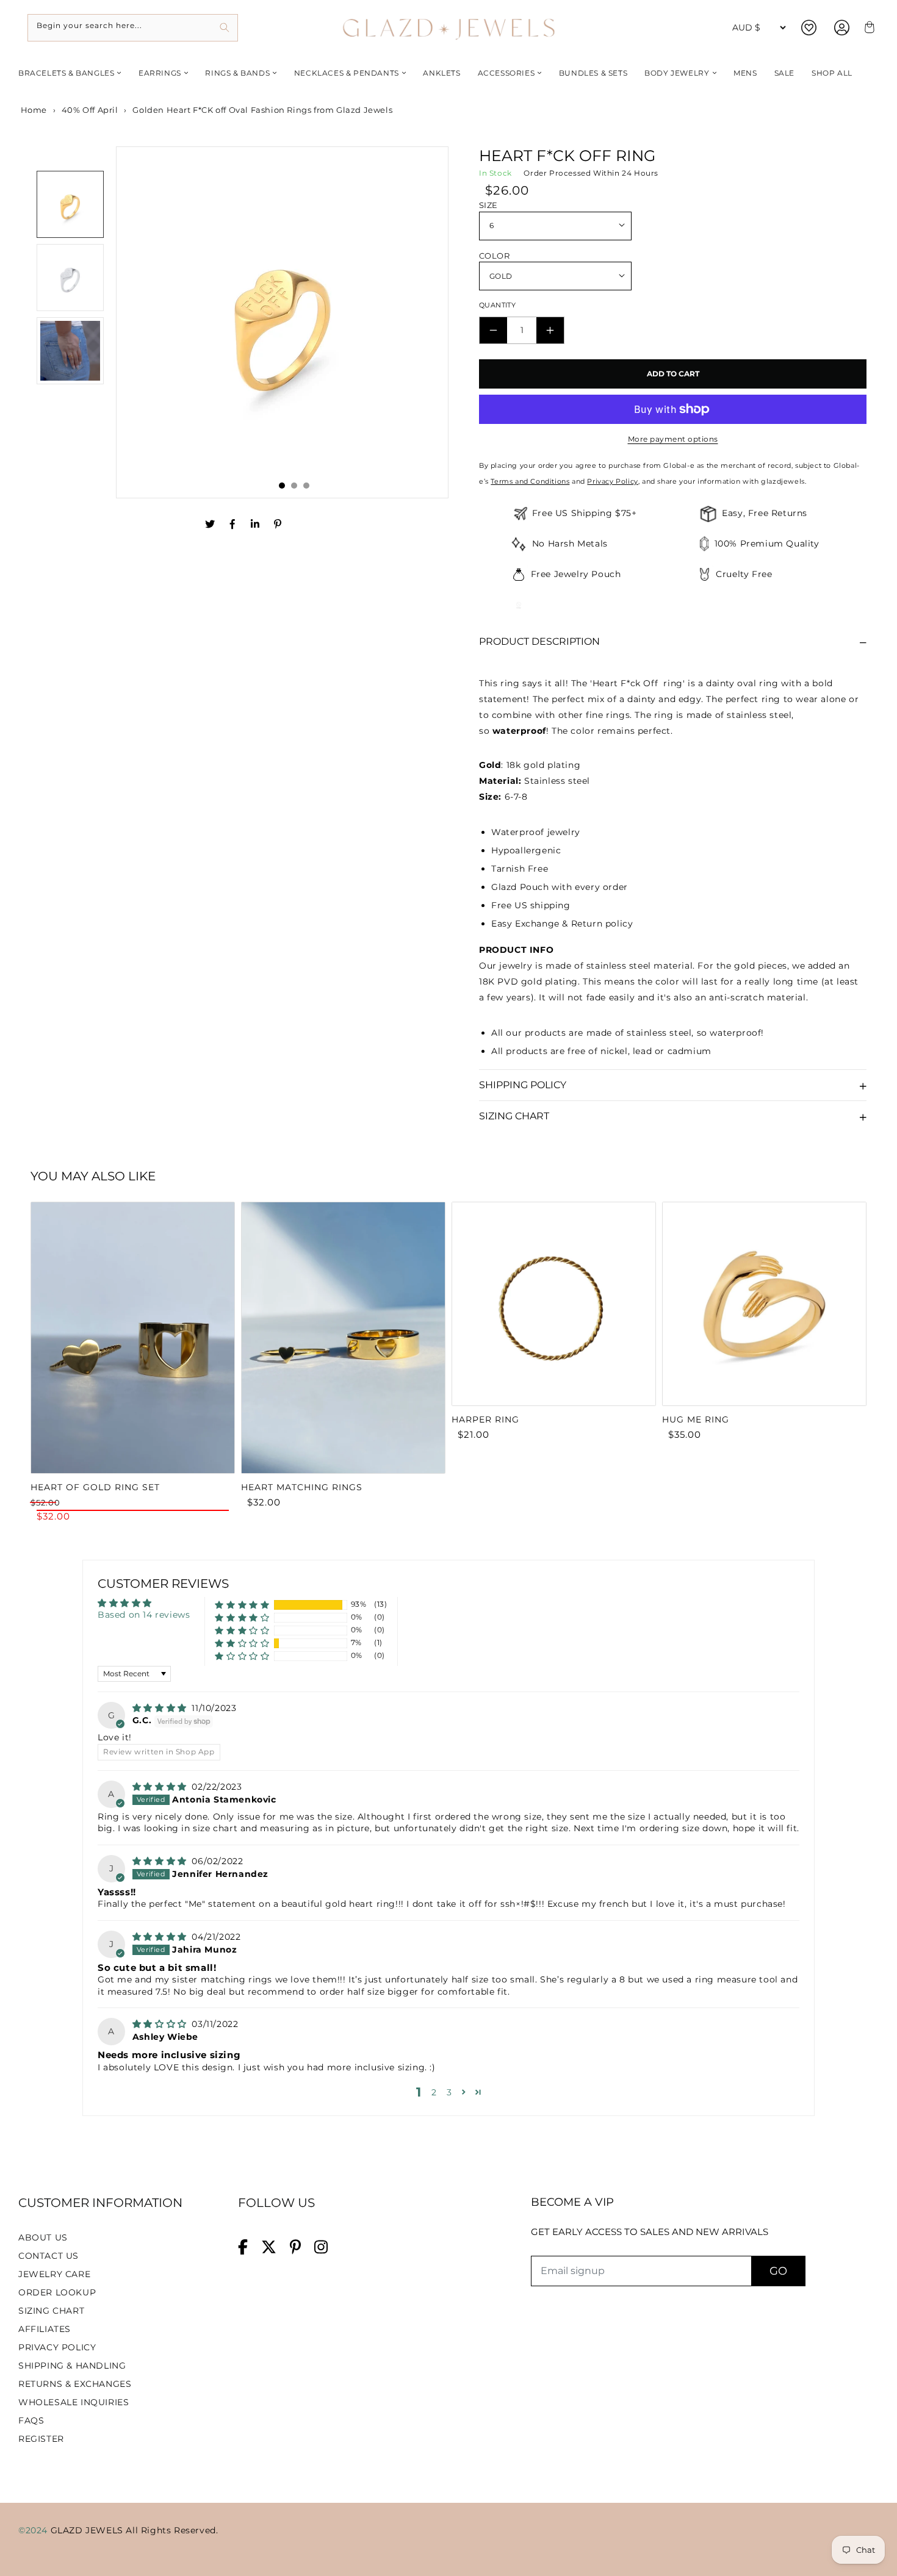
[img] (161, 1708)
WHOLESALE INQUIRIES (74, 2402)
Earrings (160, 73)
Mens (745, 73)
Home (33, 110)
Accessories (506, 73)
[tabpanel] (283, 322)
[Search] (224, 28)
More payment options (673, 439)
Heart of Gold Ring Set (95, 1487)
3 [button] (449, 2092)
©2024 (34, 2530)
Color (494, 256)
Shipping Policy (523, 1085)
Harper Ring (485, 1419)
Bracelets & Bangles (66, 73)
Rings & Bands (237, 73)
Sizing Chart (514, 1116)
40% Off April (90, 110)
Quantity (497, 305)
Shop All (832, 73)
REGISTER (41, 2439)
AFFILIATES (45, 2329)
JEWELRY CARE (54, 2274)
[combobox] (133, 28)
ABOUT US (43, 2237)
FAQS (31, 2420)
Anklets (441, 73)
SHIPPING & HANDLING (72, 2366)
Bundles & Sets (593, 73)
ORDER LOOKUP (57, 2292)
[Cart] (868, 28)
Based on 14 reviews (144, 1615)
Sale (784, 73)
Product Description (539, 641)
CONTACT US (49, 2256)
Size (488, 205)
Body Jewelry (677, 73)
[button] (242, 1605)
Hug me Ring (696, 1419)
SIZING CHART (51, 2311)
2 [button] (434, 2092)
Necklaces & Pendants (347, 73)
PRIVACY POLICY (57, 2347)
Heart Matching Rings (302, 1487)
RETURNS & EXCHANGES (75, 2384)
